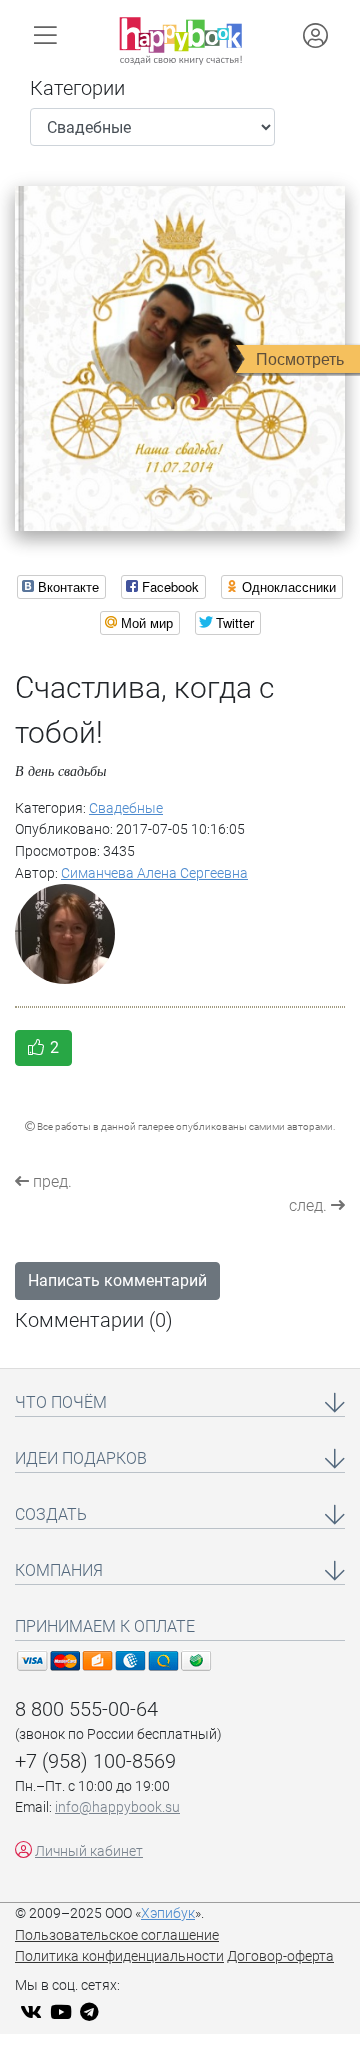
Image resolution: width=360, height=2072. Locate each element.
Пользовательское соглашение (117, 1935)
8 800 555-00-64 (86, 1709)
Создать (51, 1514)
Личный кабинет (89, 1851)
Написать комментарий (117, 1280)
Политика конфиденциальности (119, 1956)
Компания (59, 1570)
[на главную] (180, 40)
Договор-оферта (280, 1956)
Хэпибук (168, 1913)
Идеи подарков (81, 1458)
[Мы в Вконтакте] (33, 2013)
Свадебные (126, 808)
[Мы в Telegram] (92, 2013)
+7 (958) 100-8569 (95, 1761)
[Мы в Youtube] (63, 2013)
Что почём (61, 1402)
